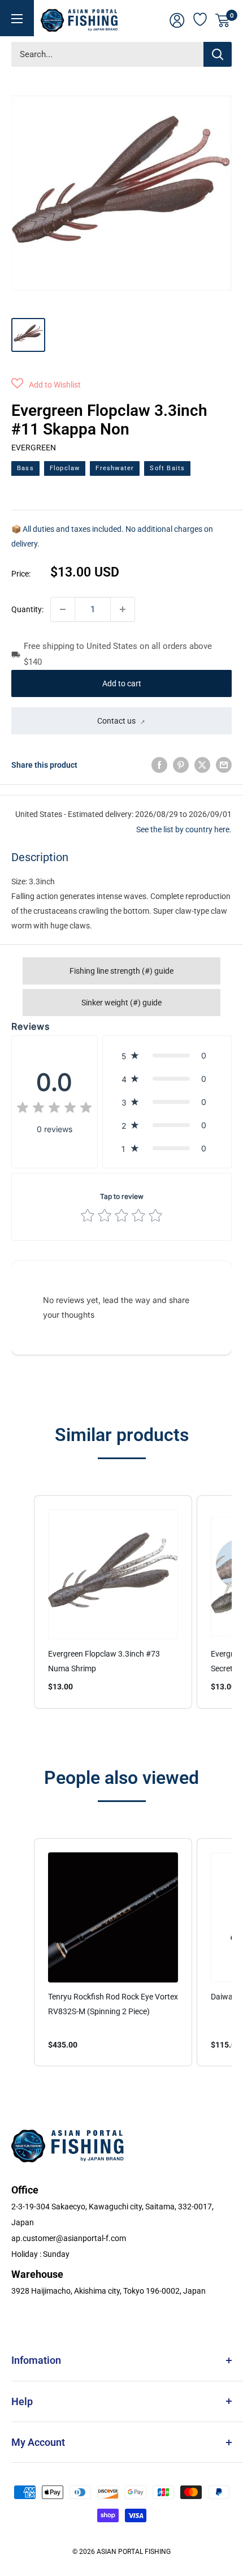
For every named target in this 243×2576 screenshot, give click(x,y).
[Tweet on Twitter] (202, 765)
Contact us (116, 721)
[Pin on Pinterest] (181, 765)
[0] (223, 20)
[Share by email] (224, 765)
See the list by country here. (184, 829)
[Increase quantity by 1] (123, 609)
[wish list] (201, 18)
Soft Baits (167, 468)
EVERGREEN (34, 448)
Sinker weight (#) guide (121, 1003)
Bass (25, 468)
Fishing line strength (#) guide (121, 971)
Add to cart (122, 683)
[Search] (218, 54)
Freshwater (115, 468)
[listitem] (113, 1602)
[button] (46, 385)
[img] (54, 1109)
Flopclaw (65, 468)
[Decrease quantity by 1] (63, 609)
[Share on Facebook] (159, 765)
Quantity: (27, 609)
